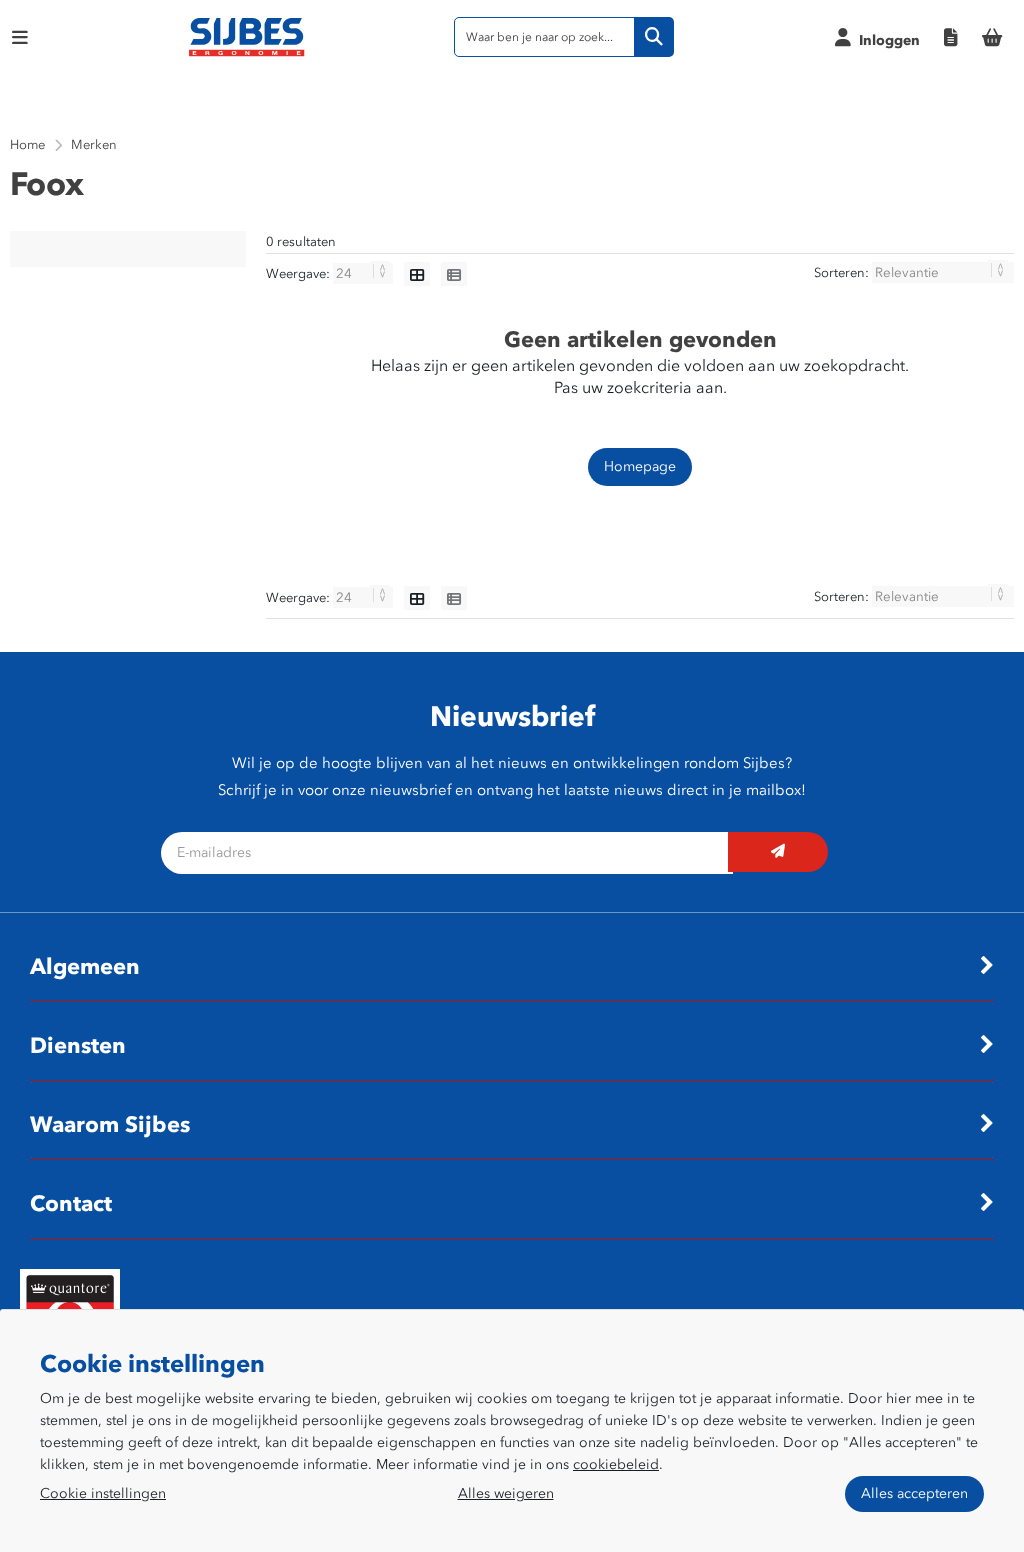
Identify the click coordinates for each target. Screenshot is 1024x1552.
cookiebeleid (616, 1464)
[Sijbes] (246, 52)
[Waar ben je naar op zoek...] (654, 37)
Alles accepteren (914, 1493)
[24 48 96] (364, 273)
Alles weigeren (506, 1493)
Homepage (640, 466)
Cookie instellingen (103, 1493)
